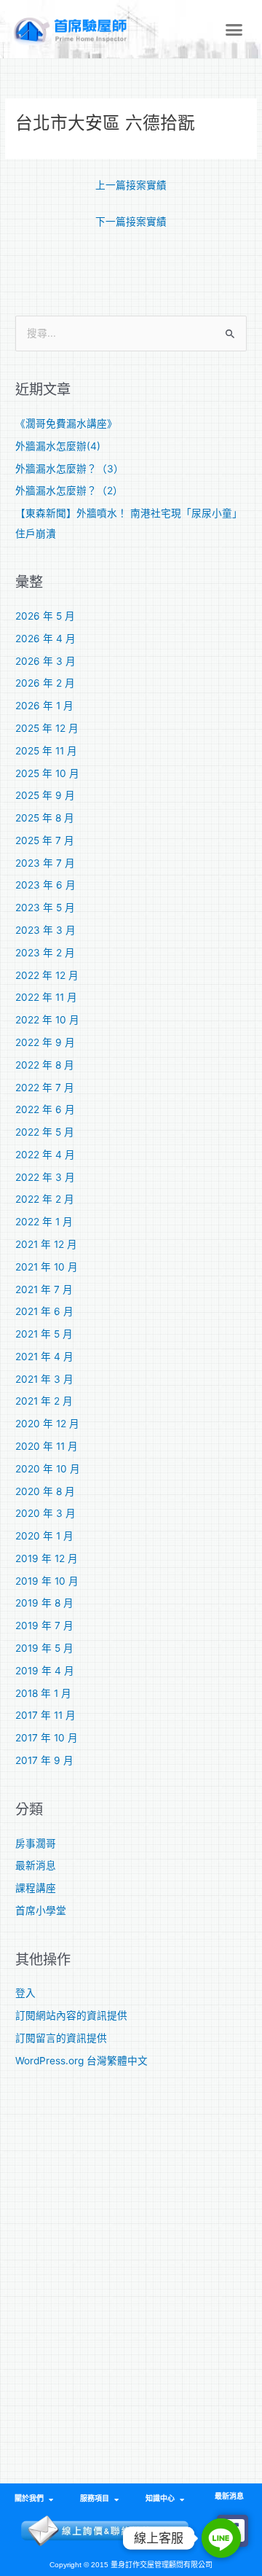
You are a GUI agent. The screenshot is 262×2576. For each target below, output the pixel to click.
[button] (234, 29)
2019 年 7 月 (44, 1625)
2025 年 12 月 (47, 728)
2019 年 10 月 (47, 1581)
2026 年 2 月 (45, 683)
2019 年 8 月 (44, 1603)
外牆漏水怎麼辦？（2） (69, 491)
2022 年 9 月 (45, 1042)
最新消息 (36, 1865)
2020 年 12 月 (47, 1424)
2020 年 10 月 (48, 1469)
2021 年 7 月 (44, 1289)
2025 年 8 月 (45, 818)
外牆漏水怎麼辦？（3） (70, 469)
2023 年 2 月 (45, 953)
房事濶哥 (36, 1843)
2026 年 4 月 (45, 639)
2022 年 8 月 (45, 1065)
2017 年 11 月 (45, 1715)
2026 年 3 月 (45, 661)
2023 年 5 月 (45, 908)
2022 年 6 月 (45, 1109)
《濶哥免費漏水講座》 (66, 424)
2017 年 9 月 (44, 1760)
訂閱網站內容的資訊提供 (71, 2015)
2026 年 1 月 (44, 706)
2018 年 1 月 (43, 1693)
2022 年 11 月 (46, 997)
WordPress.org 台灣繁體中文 (82, 2061)
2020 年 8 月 (45, 1491)
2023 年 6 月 (45, 885)
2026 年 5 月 (45, 616)
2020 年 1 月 (44, 1536)
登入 (25, 1993)
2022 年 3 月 (45, 1177)
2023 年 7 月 (45, 863)
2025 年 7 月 (45, 840)
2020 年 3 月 (45, 1513)
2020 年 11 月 (47, 1446)
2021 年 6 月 (44, 1311)
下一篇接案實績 (131, 222)
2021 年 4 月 (44, 1357)
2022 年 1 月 (44, 1222)
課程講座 (36, 1888)
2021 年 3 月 (44, 1379)
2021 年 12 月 (46, 1244)
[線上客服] (221, 2538)
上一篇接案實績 (131, 185)
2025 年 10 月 (47, 773)
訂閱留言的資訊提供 (61, 2038)
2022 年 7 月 (45, 1088)
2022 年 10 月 (47, 1020)
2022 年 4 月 (45, 1155)
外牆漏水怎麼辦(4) (58, 446)
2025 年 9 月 (45, 795)
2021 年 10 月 (47, 1267)
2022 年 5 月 (45, 1132)
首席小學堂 (41, 1910)
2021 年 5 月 (44, 1334)
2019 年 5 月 (44, 1648)
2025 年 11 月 (46, 751)
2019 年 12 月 (47, 1558)
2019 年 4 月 (45, 1671)
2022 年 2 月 (45, 1199)
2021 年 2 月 (44, 1401)
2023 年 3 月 (45, 930)
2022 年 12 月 (47, 975)
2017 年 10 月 (47, 1738)
